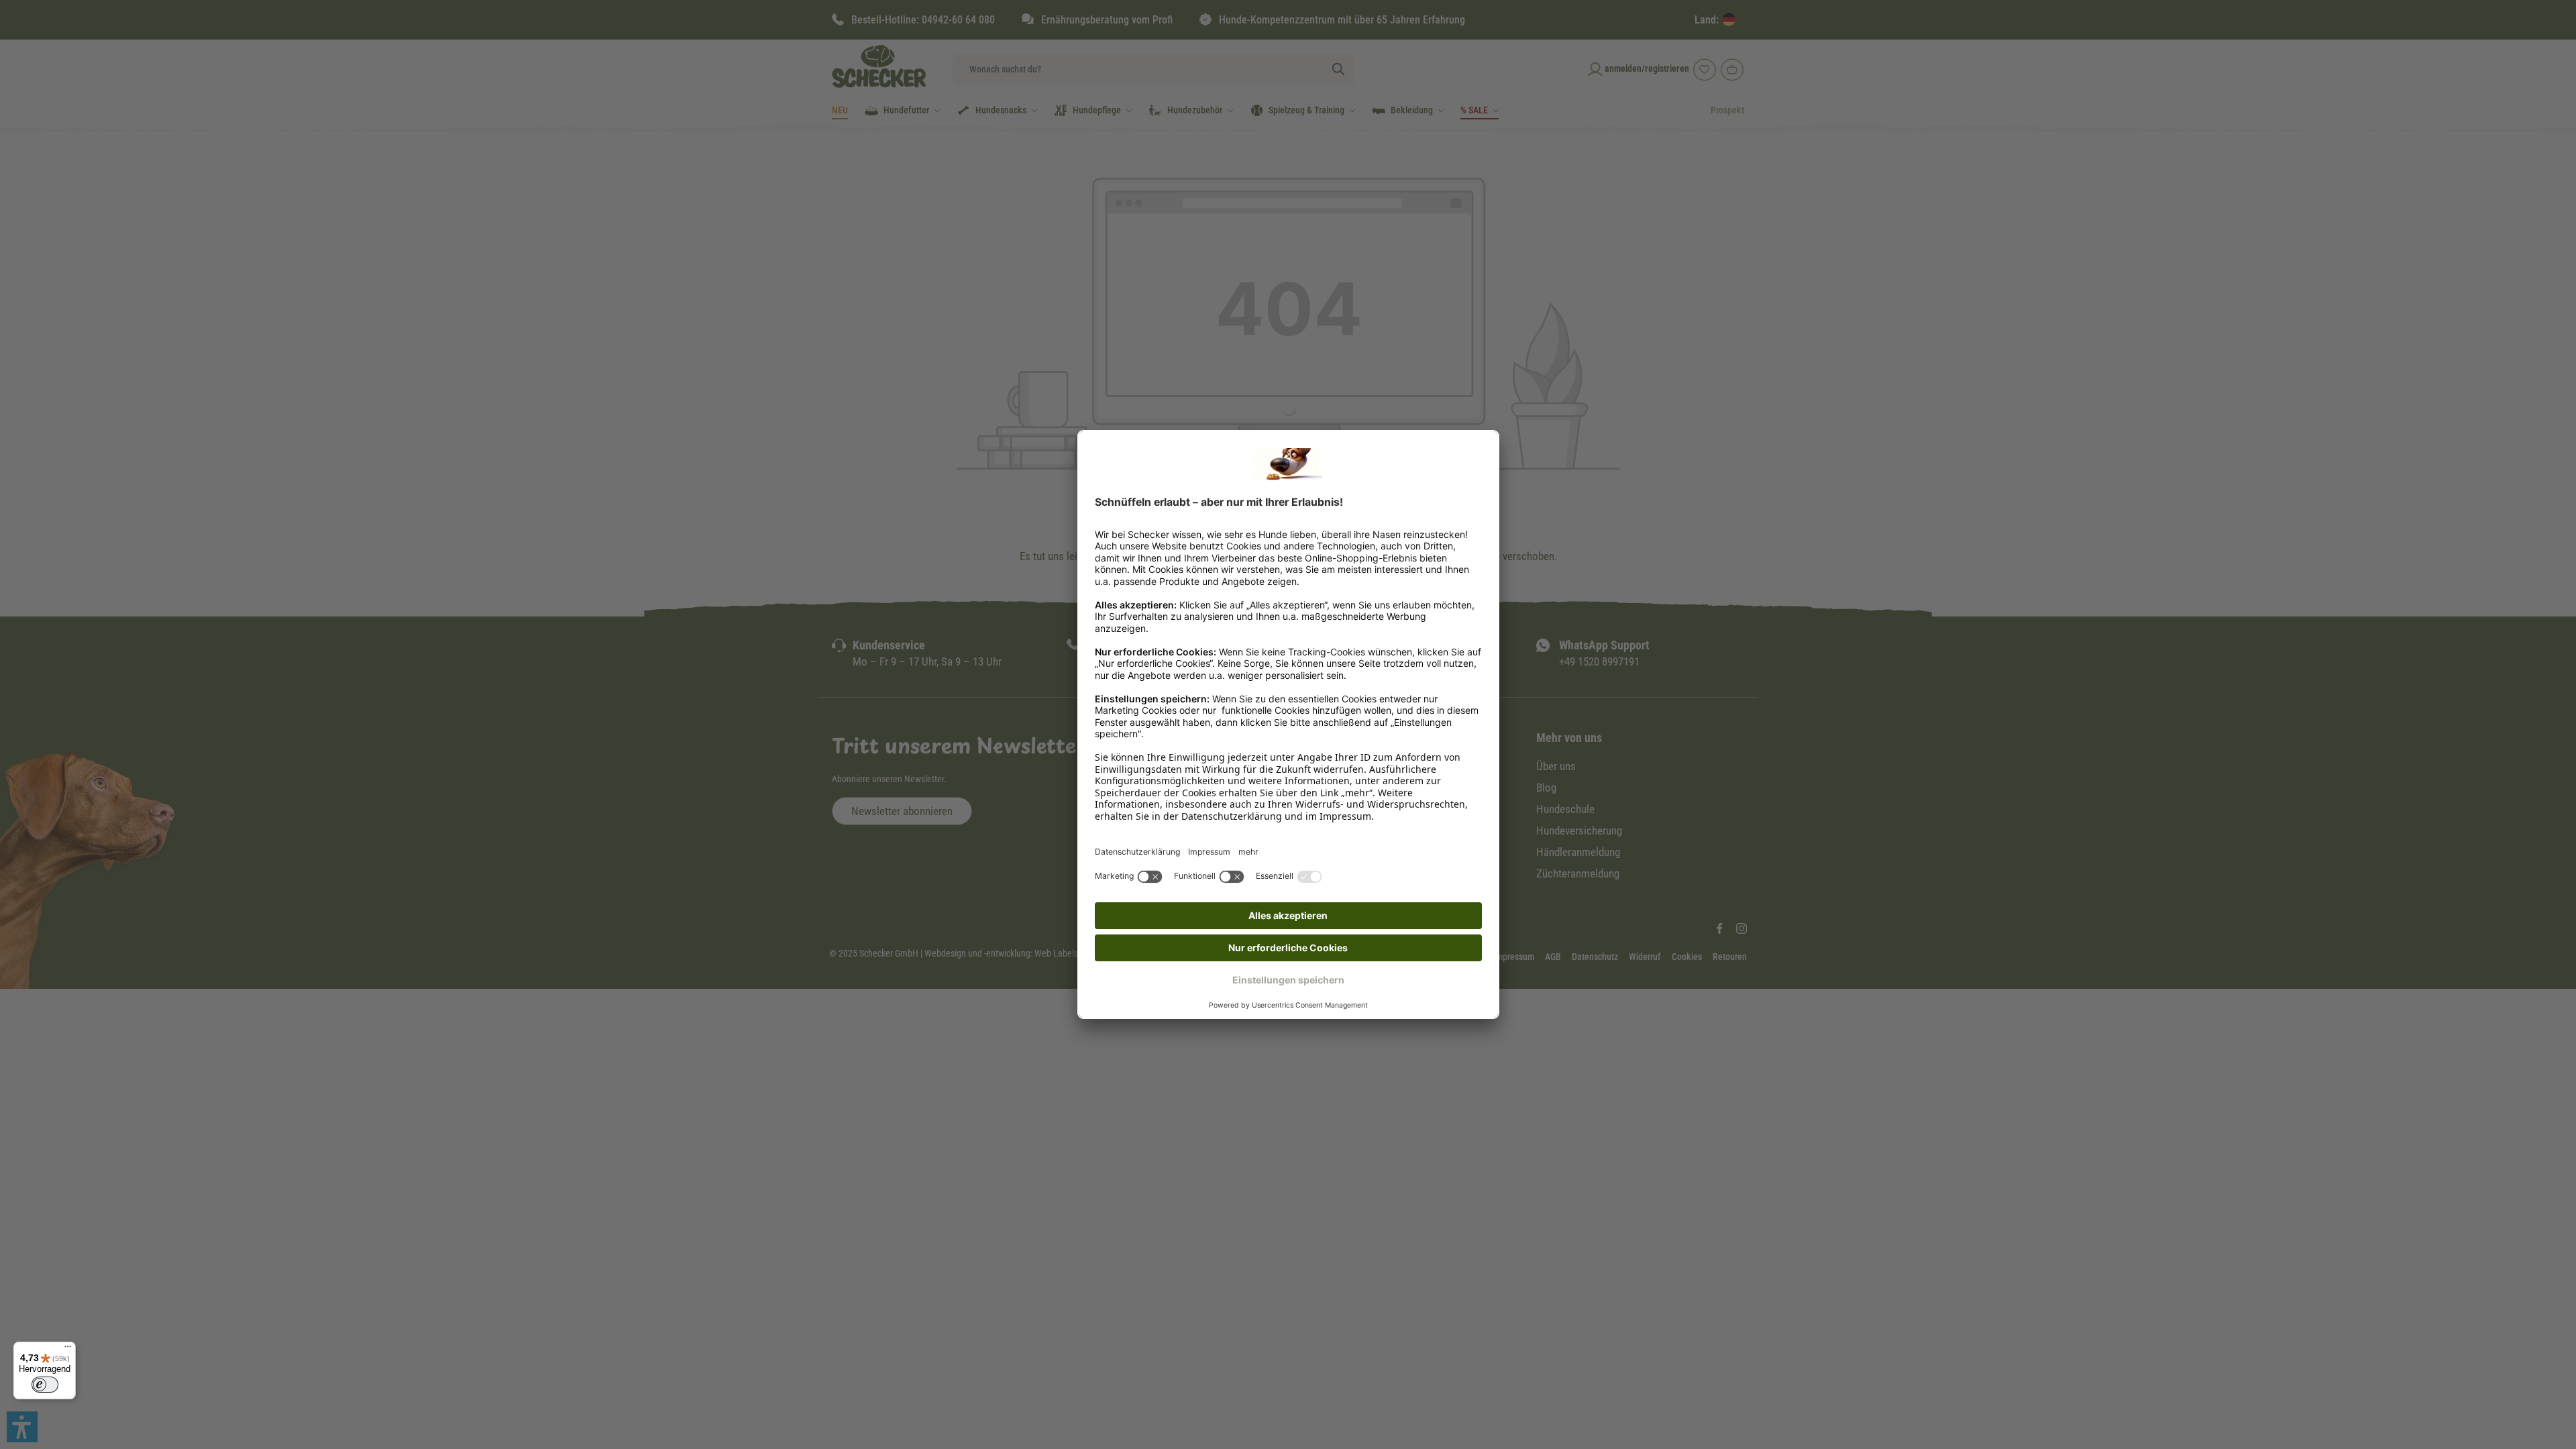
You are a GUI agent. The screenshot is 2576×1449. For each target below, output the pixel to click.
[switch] (45, 1385)
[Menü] (68, 1350)
